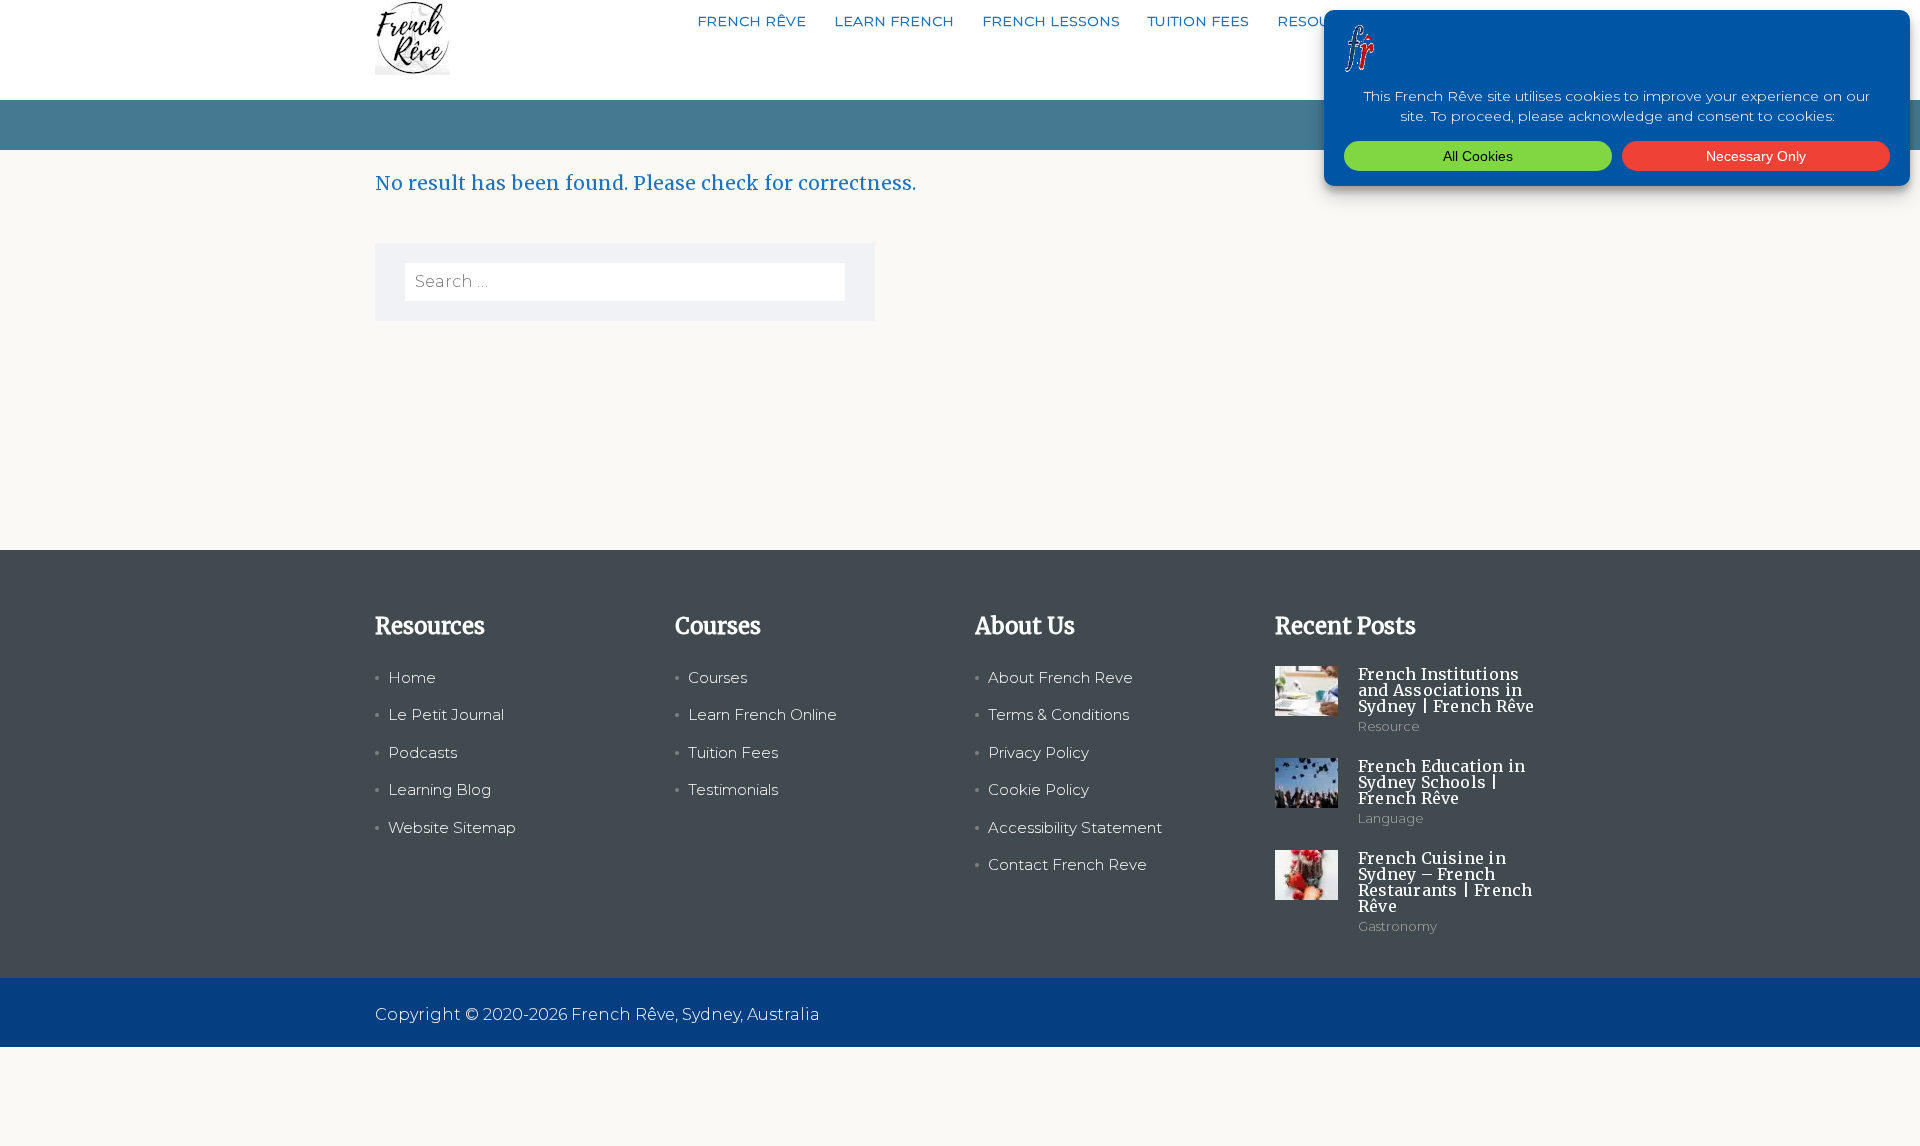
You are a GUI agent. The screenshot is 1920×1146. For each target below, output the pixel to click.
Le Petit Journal (446, 714)
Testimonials (733, 789)
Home (412, 677)
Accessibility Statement (1075, 827)
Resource (1389, 726)
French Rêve (751, 21)
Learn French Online (762, 714)
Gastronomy (1397, 926)
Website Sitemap (452, 827)
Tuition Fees (1198, 21)
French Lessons (1051, 21)
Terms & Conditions (1058, 714)
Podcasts (422, 752)
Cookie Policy (1038, 789)
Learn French (894, 21)
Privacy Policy (1038, 752)
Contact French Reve (1067, 864)
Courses (717, 677)
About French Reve (1060, 677)
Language (1391, 818)
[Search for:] (625, 282)
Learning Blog (439, 789)
